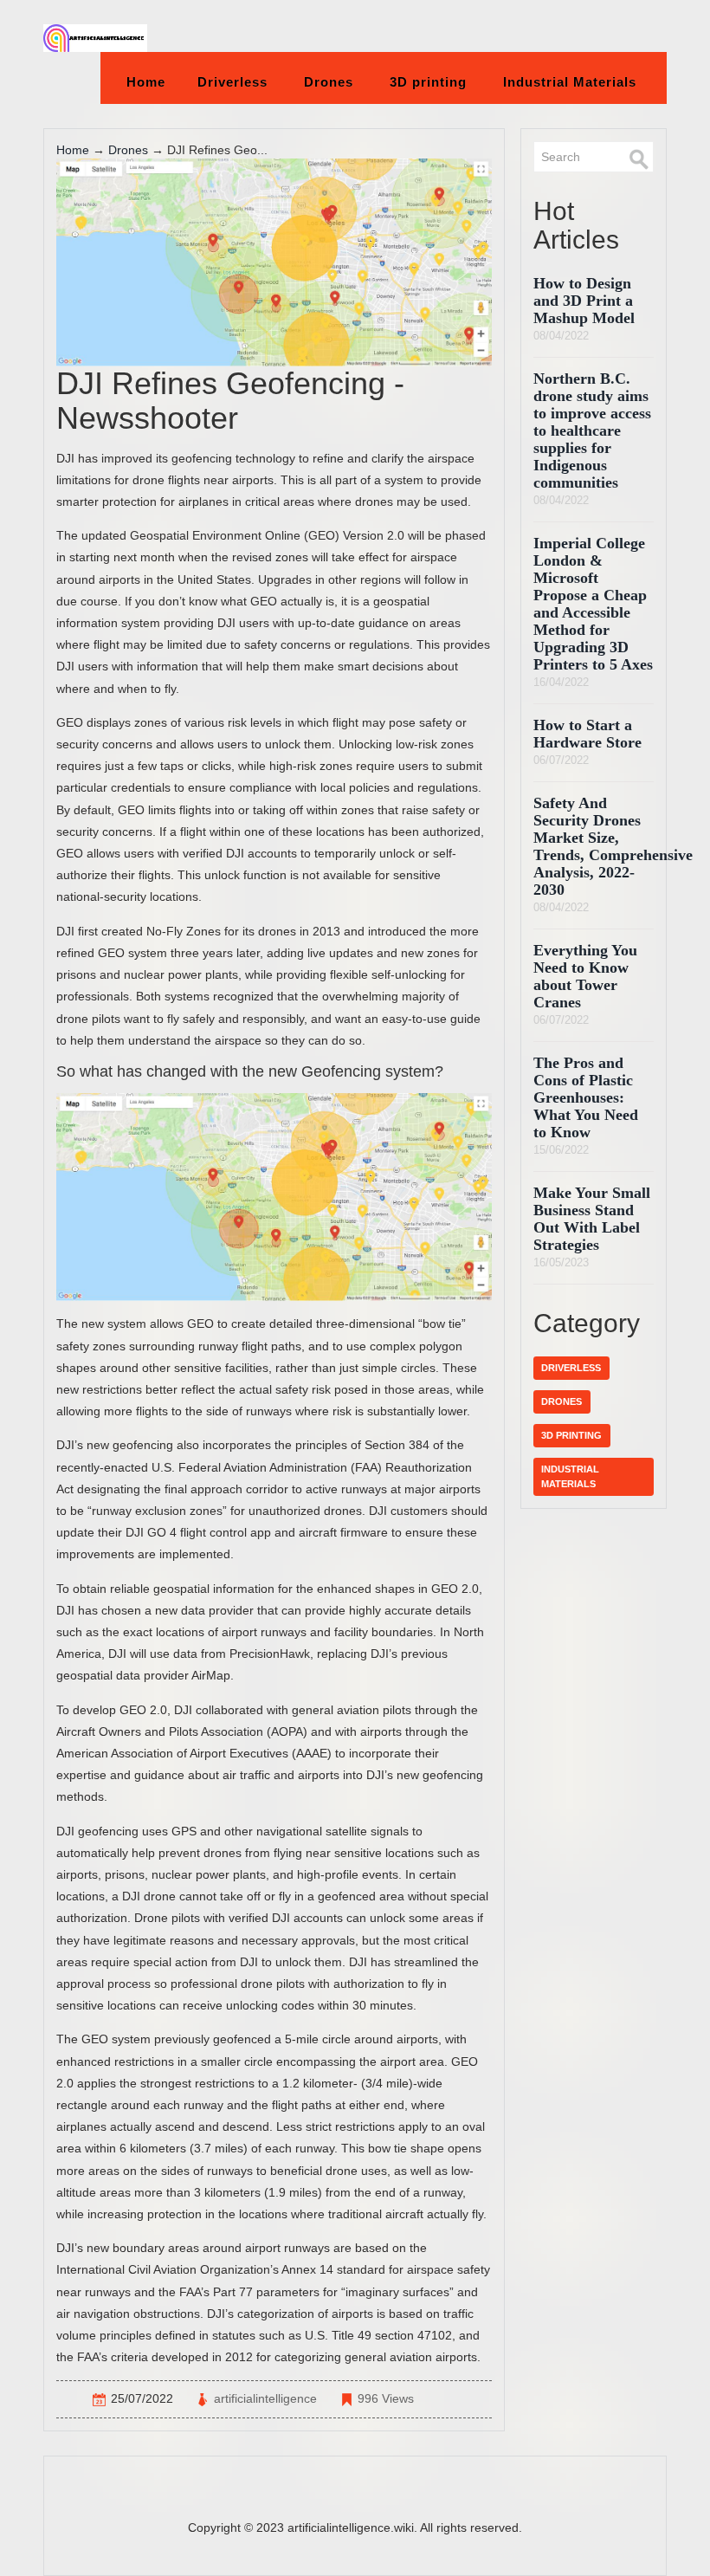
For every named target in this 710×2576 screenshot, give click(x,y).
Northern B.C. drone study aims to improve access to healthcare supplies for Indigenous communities (592, 430)
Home (146, 82)
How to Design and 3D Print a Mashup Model (584, 301)
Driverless (232, 82)
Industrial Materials (570, 82)
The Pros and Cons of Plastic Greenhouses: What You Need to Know (586, 1097)
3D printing (428, 82)
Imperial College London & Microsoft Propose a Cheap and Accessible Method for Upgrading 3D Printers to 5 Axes (593, 604)
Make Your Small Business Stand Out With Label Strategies (592, 1219)
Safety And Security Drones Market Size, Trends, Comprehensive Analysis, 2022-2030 (613, 846)
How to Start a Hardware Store (587, 734)
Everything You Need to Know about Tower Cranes (585, 976)
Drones (329, 82)
